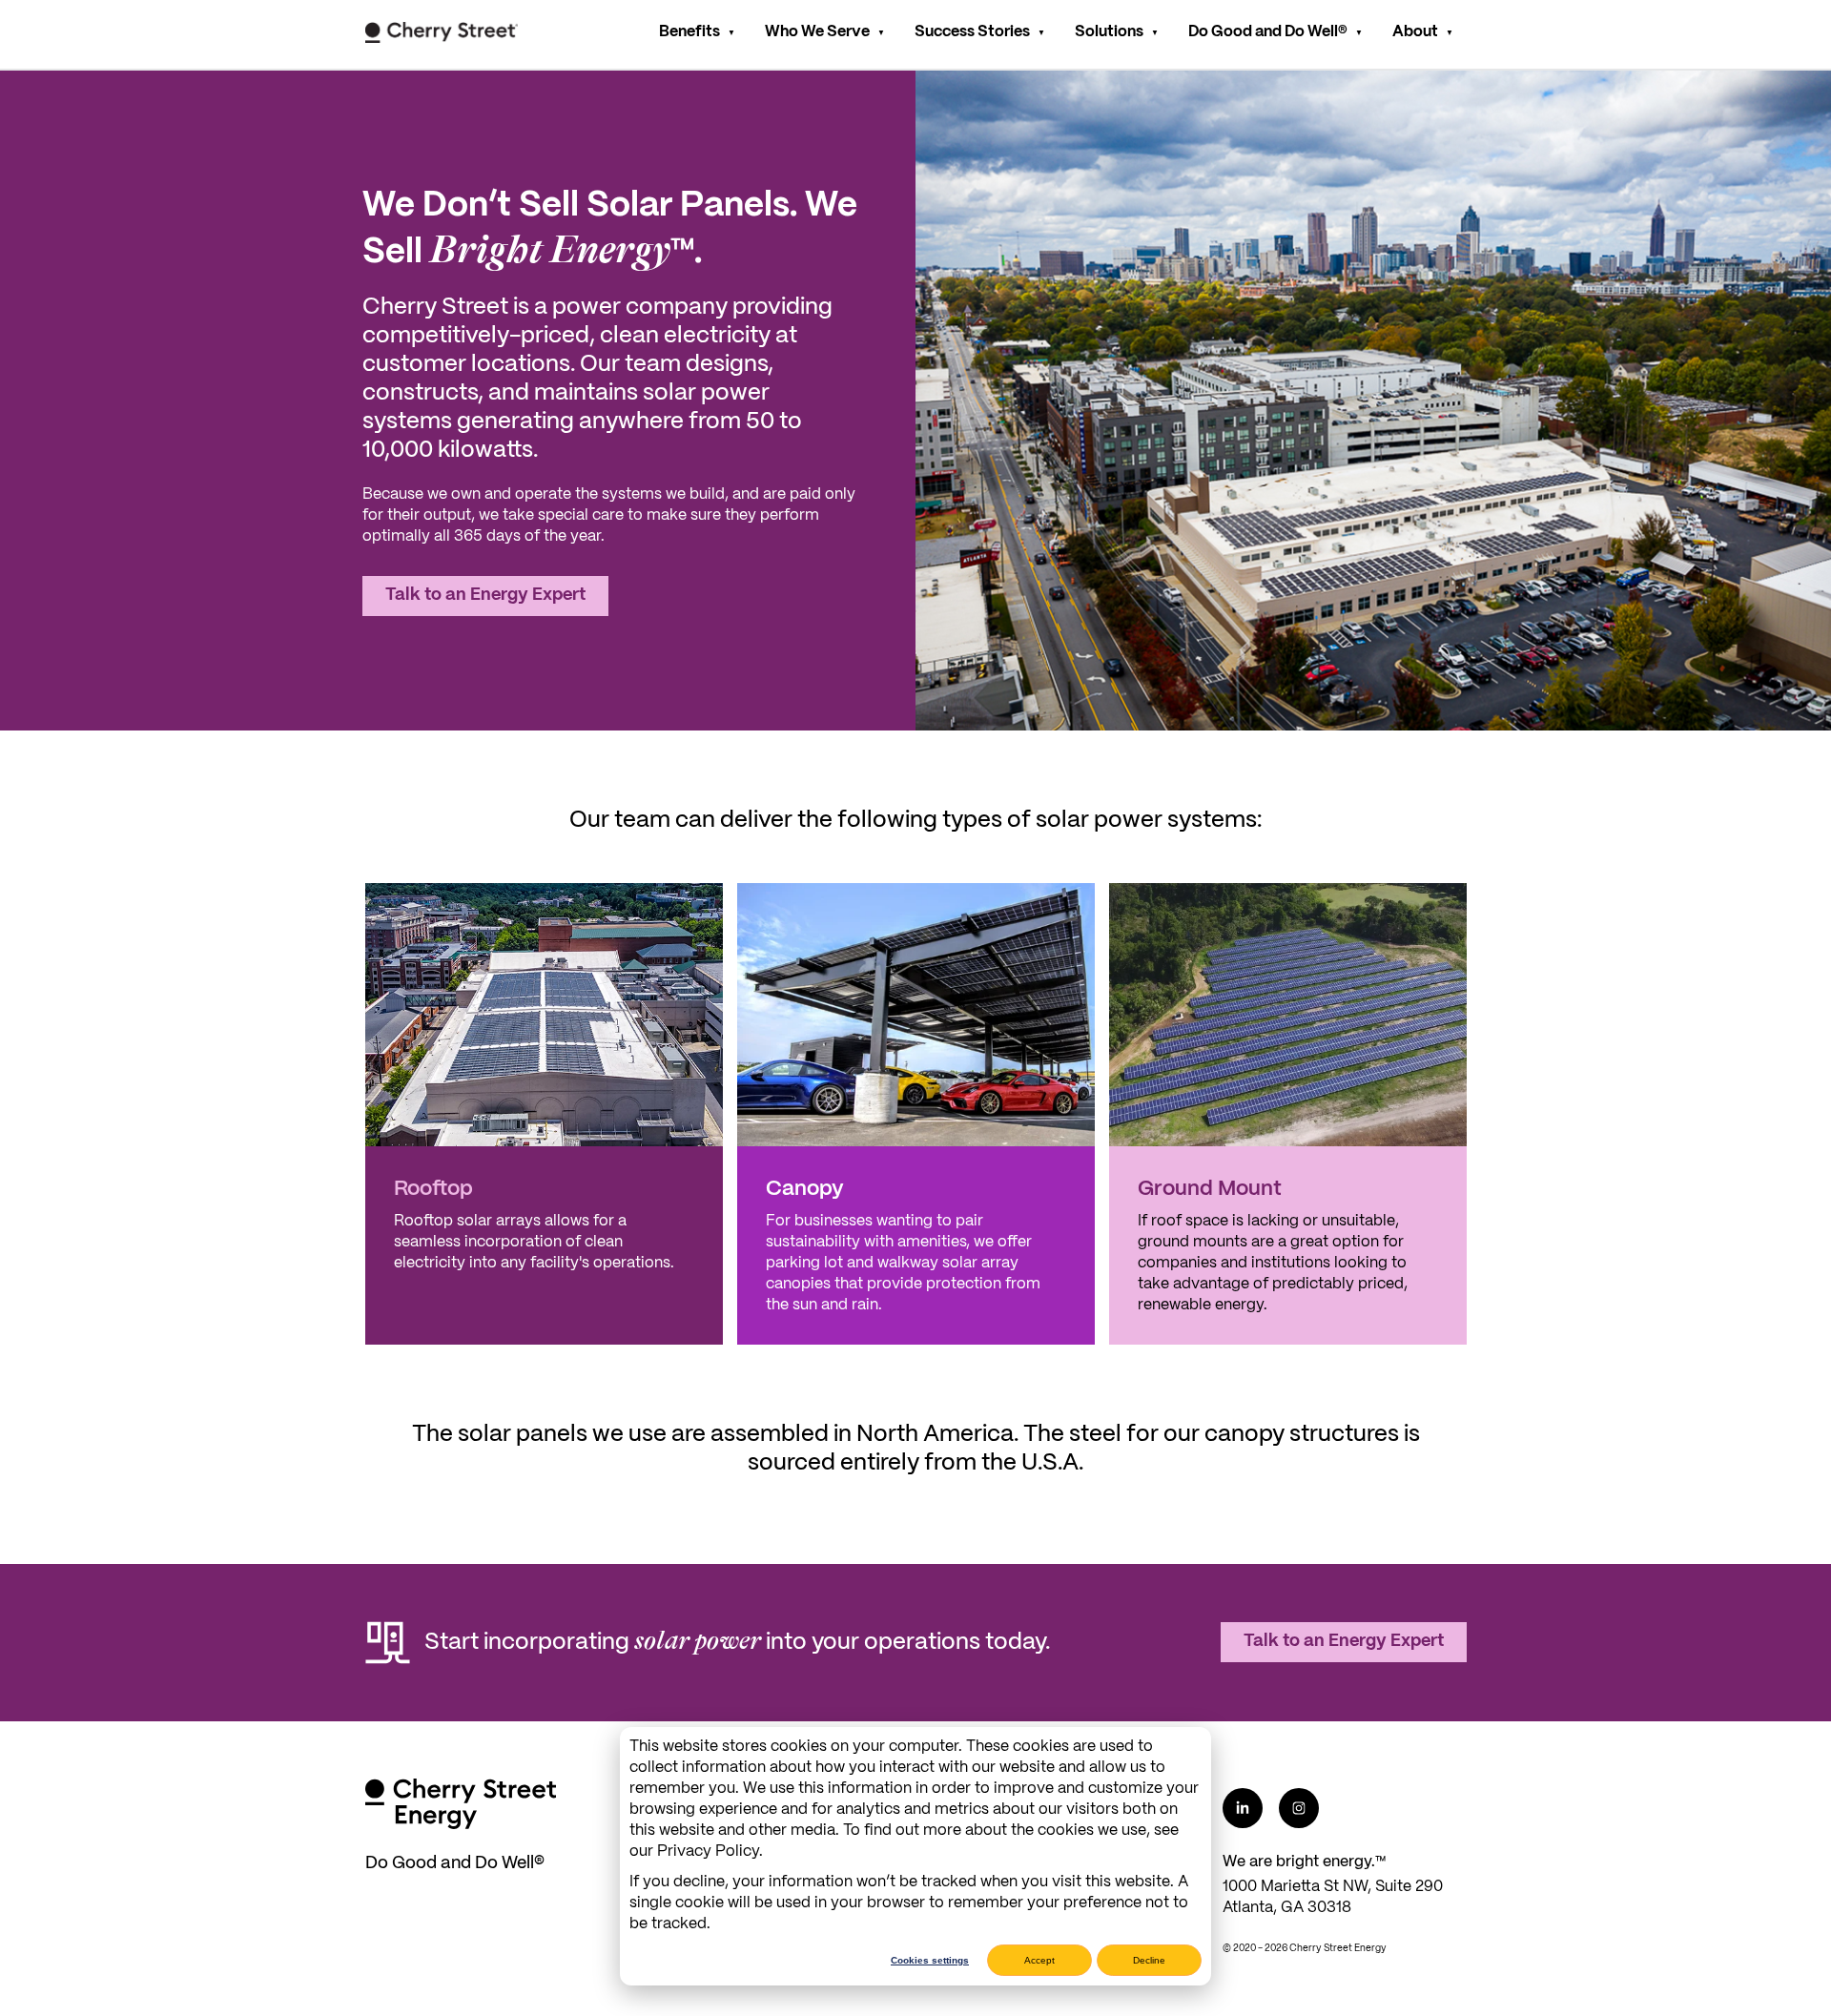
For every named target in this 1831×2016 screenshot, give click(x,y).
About (1415, 32)
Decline (1149, 1960)
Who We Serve (817, 32)
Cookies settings (930, 1960)
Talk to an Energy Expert (485, 596)
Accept (1039, 1960)
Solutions (1109, 32)
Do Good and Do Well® (1268, 32)
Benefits (689, 32)
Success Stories (972, 32)
